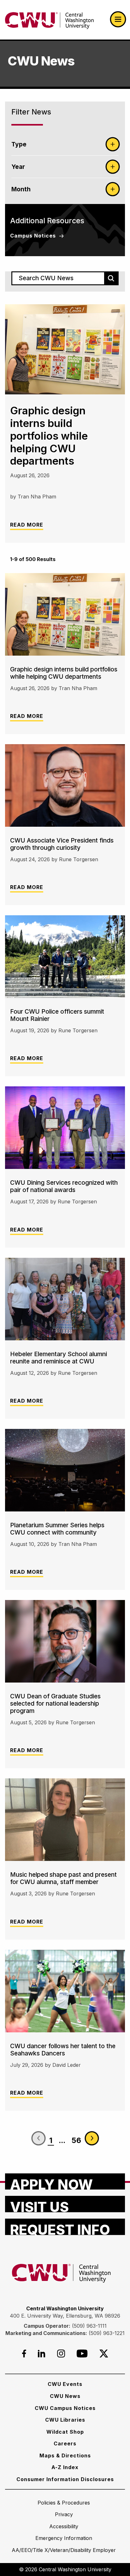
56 (76, 2140)
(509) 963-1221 (107, 2333)
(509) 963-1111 (89, 2326)
